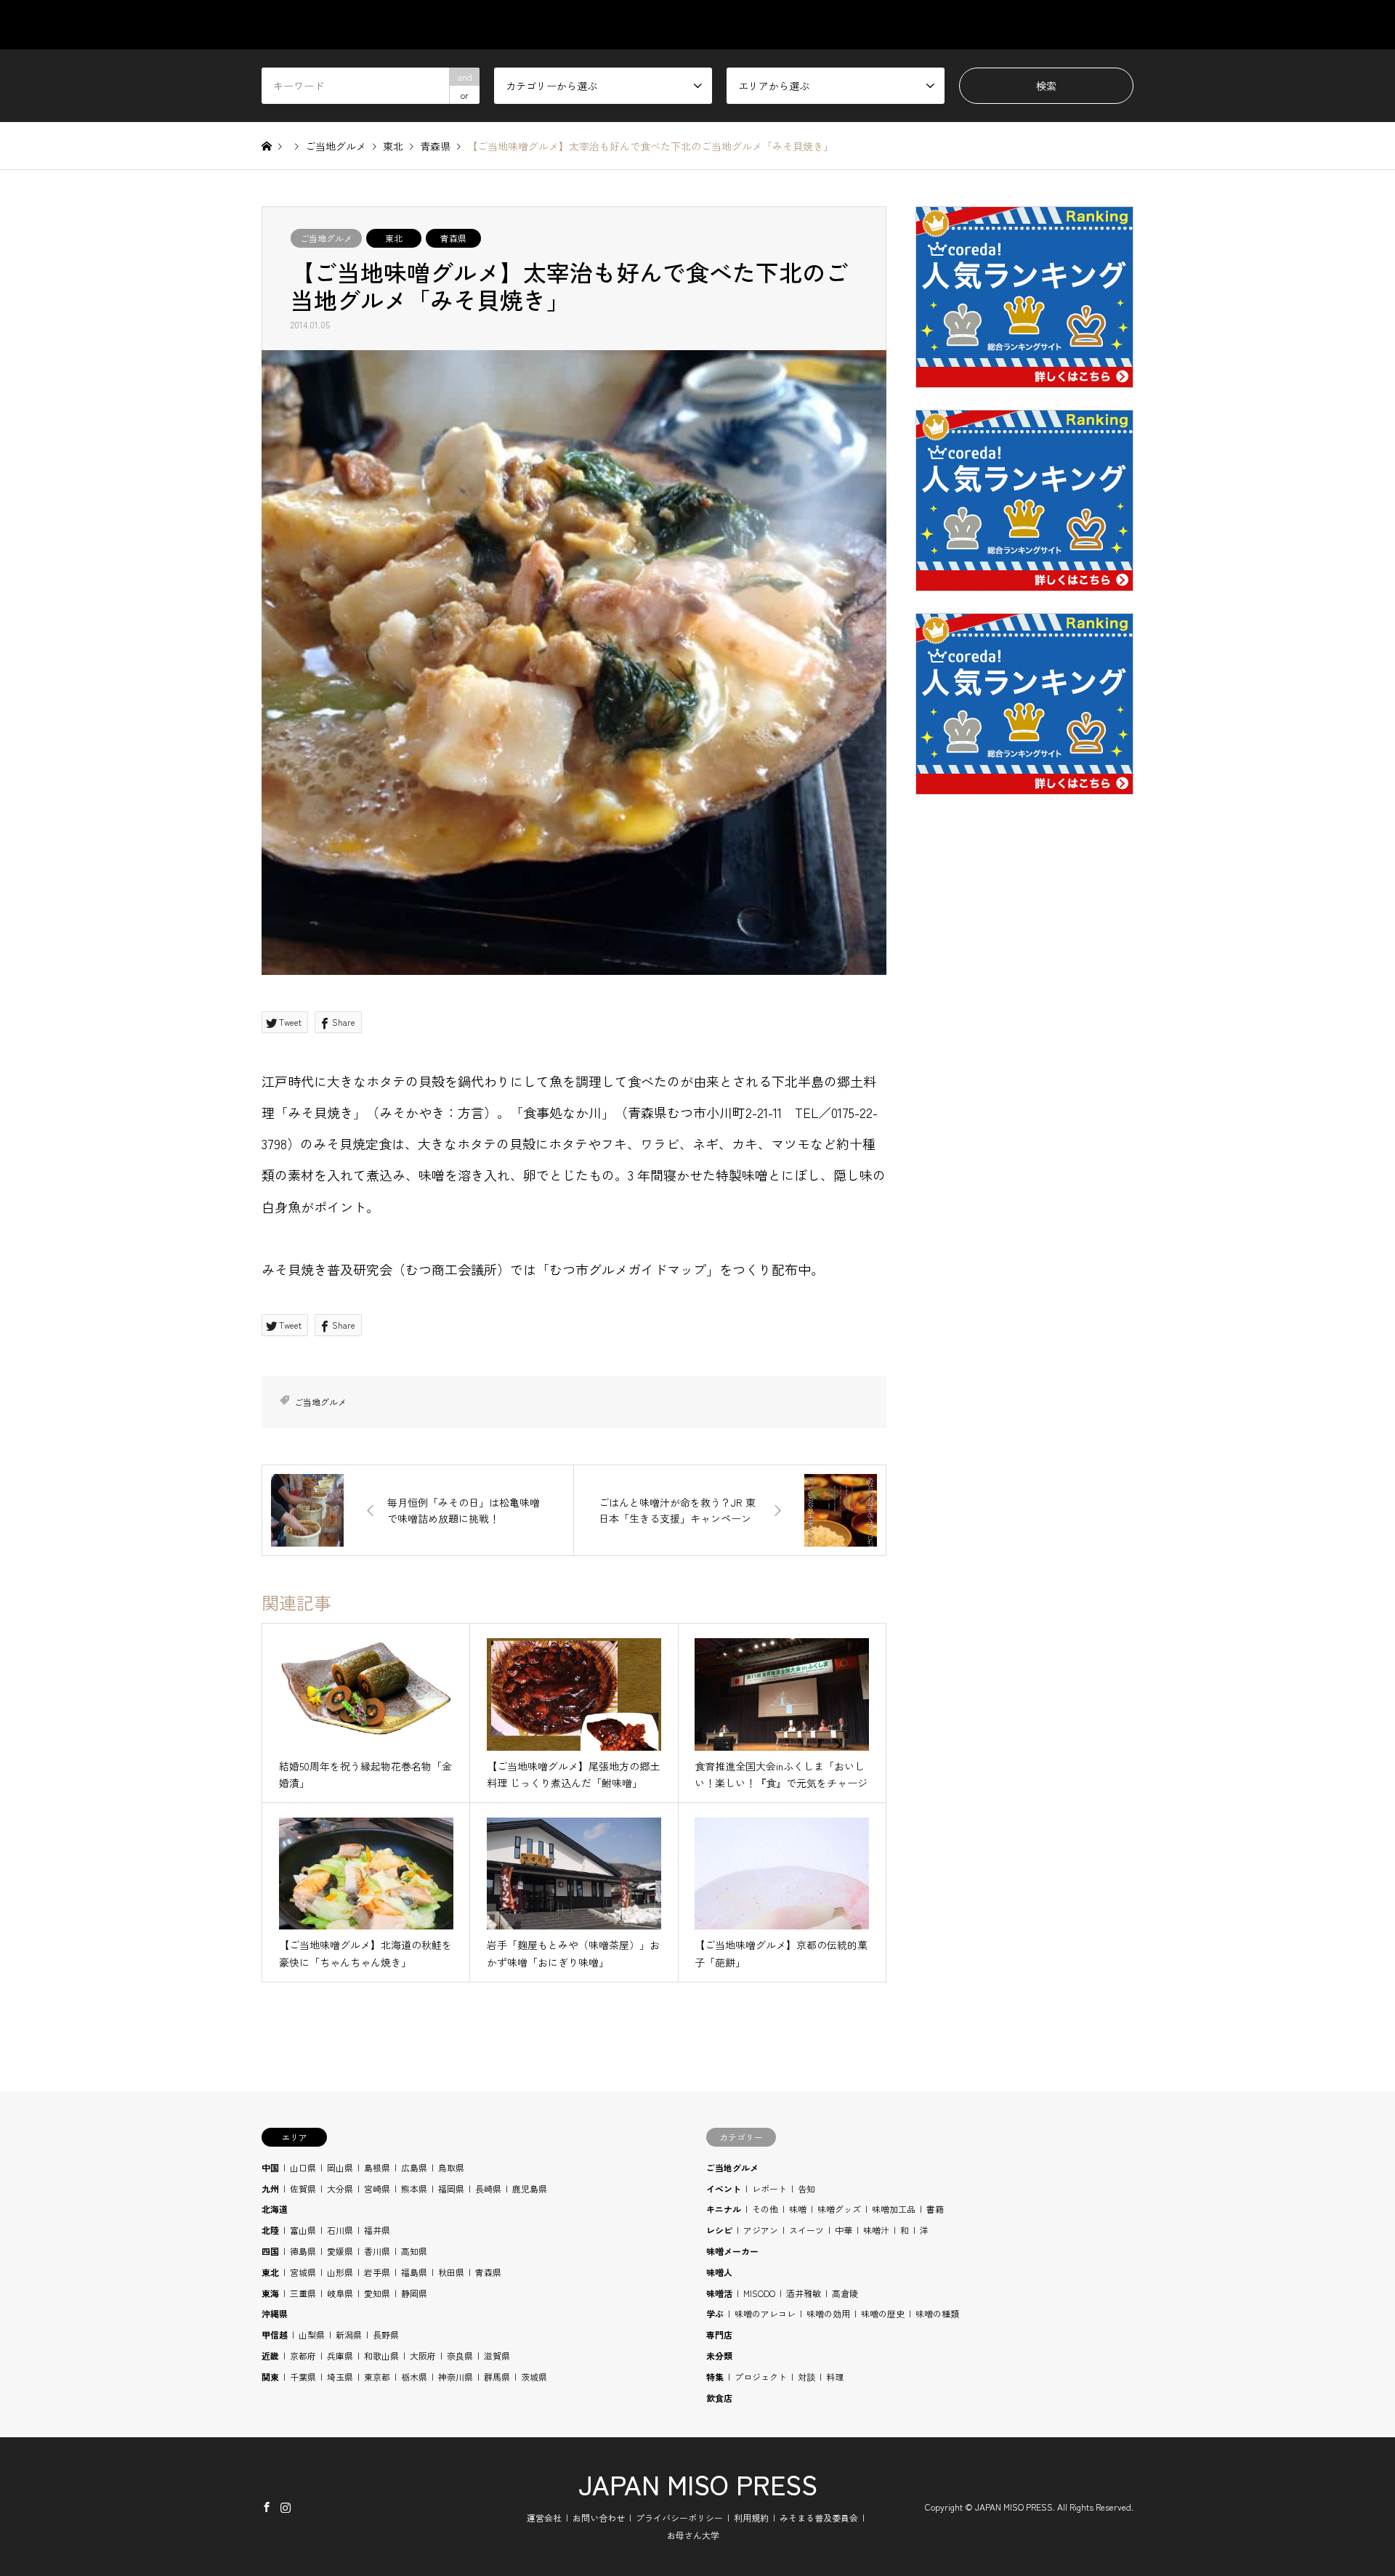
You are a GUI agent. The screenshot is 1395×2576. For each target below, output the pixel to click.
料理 (835, 2377)
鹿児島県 (530, 2188)
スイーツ (806, 2230)
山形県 (340, 2272)
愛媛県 (340, 2251)
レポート (769, 2188)
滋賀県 (497, 2356)
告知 (806, 2188)
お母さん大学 (693, 2535)
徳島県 (303, 2251)
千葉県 (303, 2377)
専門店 (719, 2334)
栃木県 (414, 2377)
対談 (806, 2377)
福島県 (414, 2272)
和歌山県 (381, 2356)
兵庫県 (340, 2356)
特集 (715, 2377)
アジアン (761, 2230)
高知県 (414, 2251)
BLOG (1052, 25)
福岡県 (451, 2188)
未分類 (719, 2356)
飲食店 (719, 2398)
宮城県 (303, 2272)
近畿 (270, 2356)
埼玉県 (340, 2377)
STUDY (907, 25)
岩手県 (377, 2272)
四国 (270, 2251)
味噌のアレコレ (765, 2313)
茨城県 (534, 2377)
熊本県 (414, 2188)
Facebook (267, 2506)
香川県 (377, 2251)
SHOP (1120, 25)
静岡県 (414, 2293)
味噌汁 (876, 2230)
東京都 (377, 2377)
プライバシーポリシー (679, 2518)
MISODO (759, 2293)
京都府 (303, 2356)
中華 (844, 2230)
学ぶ (715, 2313)
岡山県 (340, 2167)
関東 (270, 2377)
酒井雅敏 (804, 2293)
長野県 (386, 2334)
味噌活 (719, 2293)
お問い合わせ (599, 2518)
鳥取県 (451, 2167)
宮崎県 (377, 2188)
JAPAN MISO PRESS (698, 2484)
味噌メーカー (732, 2251)
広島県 (414, 2167)
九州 (270, 2188)
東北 (394, 238)
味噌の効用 (828, 2313)
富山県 (303, 2230)
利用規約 (751, 2518)
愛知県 (377, 2293)
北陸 (270, 2230)
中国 (270, 2167)
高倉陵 (845, 2293)
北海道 (275, 2209)
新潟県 (349, 2334)
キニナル (724, 2209)
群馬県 (497, 2377)
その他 (765, 2209)
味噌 (798, 2209)
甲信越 (275, 2334)
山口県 (303, 2167)
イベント (724, 2188)
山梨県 (312, 2334)
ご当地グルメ (326, 238)
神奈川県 (456, 2377)
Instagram (286, 2506)
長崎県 (488, 2188)
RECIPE (981, 25)
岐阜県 (340, 2293)
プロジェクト (761, 2377)
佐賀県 (303, 2188)
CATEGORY (757, 25)
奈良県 (460, 2356)
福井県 (377, 2230)
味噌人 (719, 2272)
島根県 (377, 2167)
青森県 (453, 238)
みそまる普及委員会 (819, 2518)
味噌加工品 (894, 2209)
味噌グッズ (839, 2209)
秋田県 (451, 2272)
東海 (270, 2293)
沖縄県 (275, 2313)
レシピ (719, 2230)
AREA (837, 25)
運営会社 (544, 2518)
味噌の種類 (937, 2313)
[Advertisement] (1024, 1156)
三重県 (303, 2293)
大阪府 (423, 2356)
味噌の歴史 (883, 2313)
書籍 (935, 2209)
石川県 (340, 2230)
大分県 (340, 2188)
